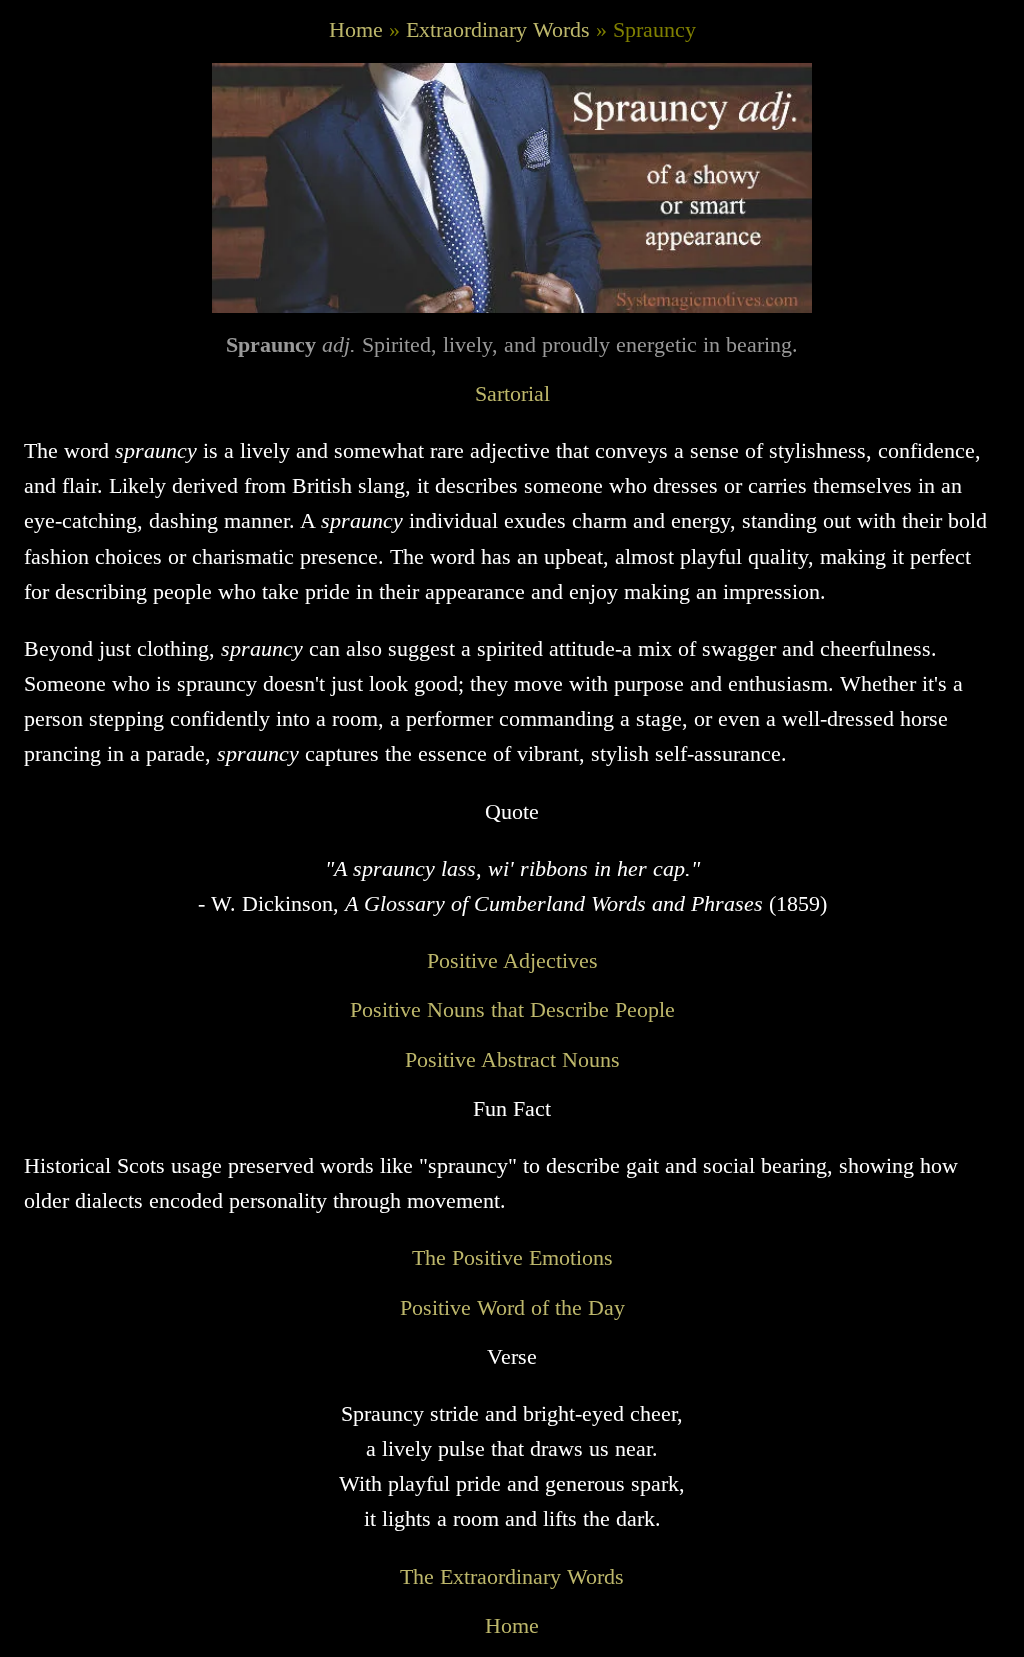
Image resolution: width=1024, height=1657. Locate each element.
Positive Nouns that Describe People (512, 1009)
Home (356, 29)
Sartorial (512, 393)
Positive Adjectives (512, 960)
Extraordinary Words (498, 29)
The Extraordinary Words (512, 1576)
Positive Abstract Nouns (512, 1059)
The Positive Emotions (512, 1257)
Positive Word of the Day (512, 1307)
